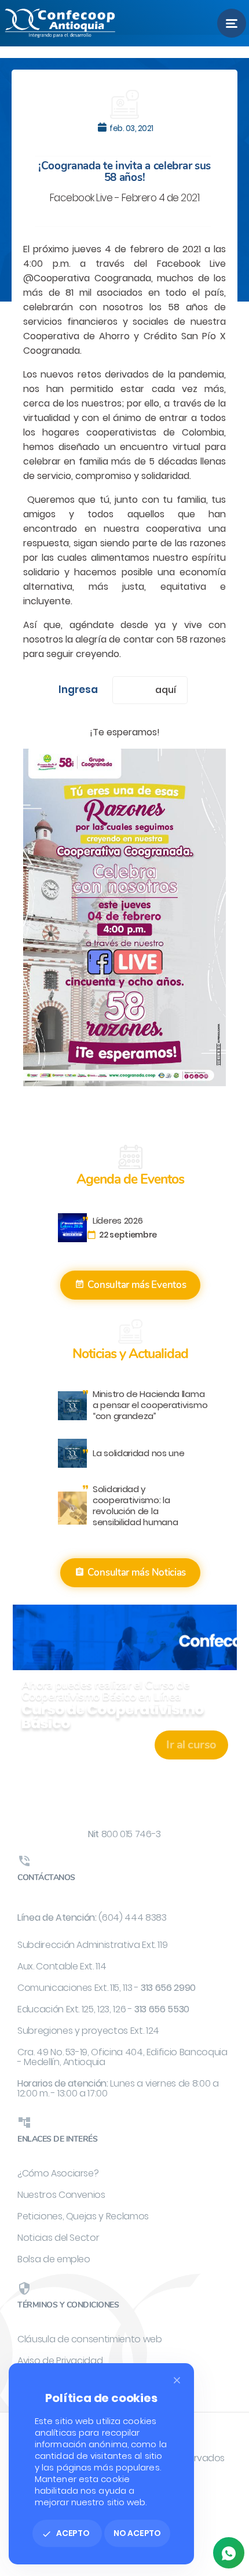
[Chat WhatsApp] (229, 2553)
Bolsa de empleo (54, 2259)
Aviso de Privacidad (60, 2361)
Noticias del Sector (58, 2238)
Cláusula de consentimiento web (90, 2339)
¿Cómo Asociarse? (58, 2173)
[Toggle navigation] (232, 23)
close (177, 2380)
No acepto (137, 2533)
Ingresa (78, 690)
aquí (165, 690)
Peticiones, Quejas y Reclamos (83, 2216)
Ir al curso (191, 1745)
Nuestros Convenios (61, 2195)
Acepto (66, 2533)
